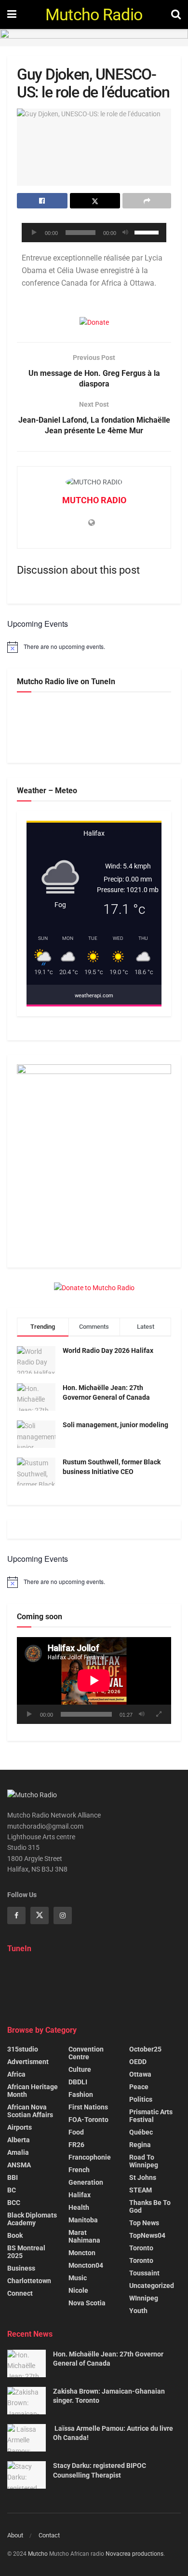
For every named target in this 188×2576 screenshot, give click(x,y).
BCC (14, 2203)
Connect (20, 2293)
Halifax (80, 2195)
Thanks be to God (150, 2206)
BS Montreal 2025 (26, 2252)
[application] (94, 233)
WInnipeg (144, 2298)
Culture (80, 2069)
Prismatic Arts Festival (151, 2116)
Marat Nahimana (84, 2236)
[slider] (148, 232)
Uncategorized (152, 2286)
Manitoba (83, 2220)
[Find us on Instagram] (63, 1915)
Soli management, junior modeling (115, 1425)
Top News (144, 2223)
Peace (139, 2087)
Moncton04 (86, 2265)
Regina (140, 2145)
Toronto (141, 2248)
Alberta (19, 2140)
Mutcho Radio (94, 14)
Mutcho (38, 2554)
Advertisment (28, 2062)
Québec (141, 2132)
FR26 (76, 2145)
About (15, 2535)
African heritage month (33, 2091)
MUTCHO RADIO (94, 500)
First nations (88, 2107)
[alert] (94, 647)
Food (76, 2132)
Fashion (81, 2094)
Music (78, 2278)
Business (21, 2268)
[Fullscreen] (159, 1714)
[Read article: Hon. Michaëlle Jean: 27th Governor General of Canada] (27, 2363)
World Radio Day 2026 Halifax (108, 1350)
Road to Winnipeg (144, 2161)
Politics (141, 2099)
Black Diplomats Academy (32, 2219)
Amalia (18, 2152)
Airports (20, 2127)
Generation (86, 2182)
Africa (16, 2074)
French (79, 2170)
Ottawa (140, 2074)
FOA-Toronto (88, 2120)
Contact (49, 2535)
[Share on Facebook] (42, 201)
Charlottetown (29, 2281)
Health (79, 2207)
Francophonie (90, 2157)
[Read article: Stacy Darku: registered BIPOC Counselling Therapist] (27, 2475)
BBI (13, 2177)
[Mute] (125, 233)
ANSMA (19, 2165)
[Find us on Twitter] (40, 1915)
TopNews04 (147, 2235)
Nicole (78, 2290)
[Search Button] (176, 14)
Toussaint (144, 2273)
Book (15, 2235)
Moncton (82, 2253)
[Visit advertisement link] (94, 38)
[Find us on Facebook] (16, 1915)
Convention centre (86, 2053)
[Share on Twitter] (95, 201)
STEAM (141, 2190)
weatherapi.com (94, 996)
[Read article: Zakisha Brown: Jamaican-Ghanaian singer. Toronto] (27, 2401)
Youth (138, 2311)
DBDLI (78, 2082)
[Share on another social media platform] (147, 201)
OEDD (138, 2062)
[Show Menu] (12, 14)
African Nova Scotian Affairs (30, 2111)
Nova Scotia (87, 2303)
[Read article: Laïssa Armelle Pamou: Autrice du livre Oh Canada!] (27, 2438)
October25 (145, 2049)
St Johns (143, 2177)
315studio (23, 2049)
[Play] (34, 233)
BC (12, 2190)
